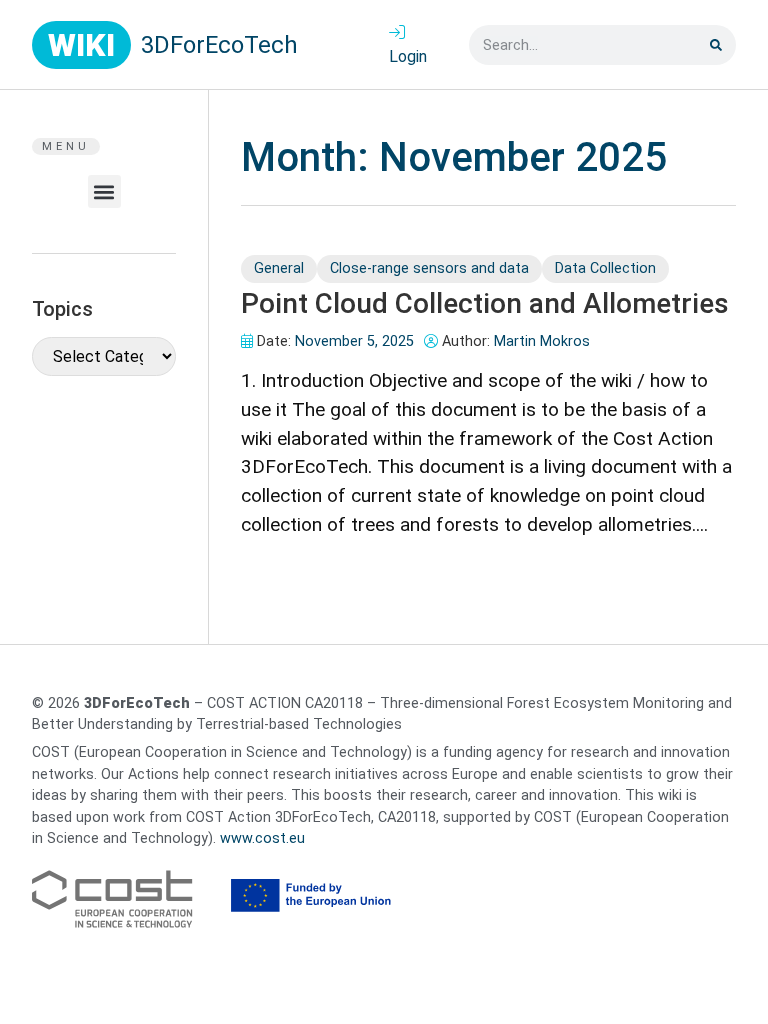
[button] (104, 191)
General (279, 268)
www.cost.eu (262, 838)
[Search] (716, 45)
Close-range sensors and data (429, 268)
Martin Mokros (542, 341)
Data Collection (605, 268)
